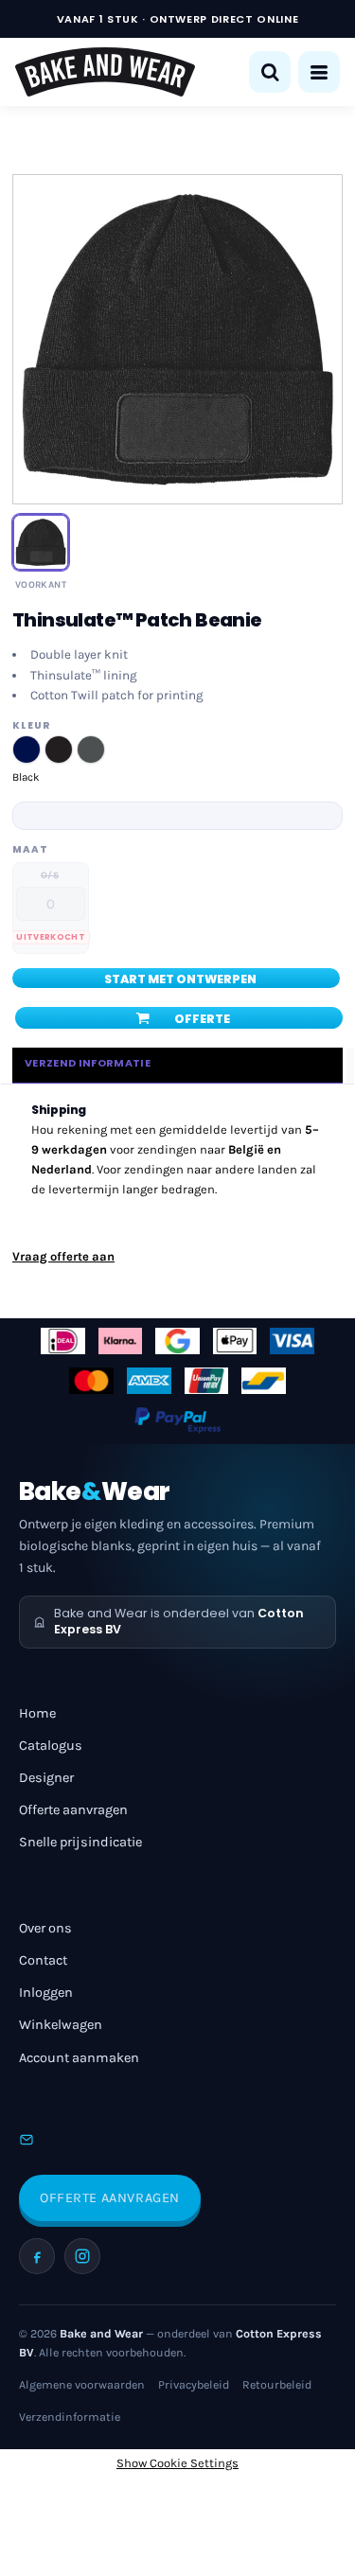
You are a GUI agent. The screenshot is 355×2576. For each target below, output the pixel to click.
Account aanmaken (79, 2058)
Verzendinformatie (70, 2417)
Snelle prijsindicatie (80, 1842)
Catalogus (51, 1746)
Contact (43, 1960)
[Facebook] (37, 2256)
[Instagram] (82, 2256)
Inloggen (46, 1993)
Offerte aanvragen (73, 1810)
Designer (46, 1778)
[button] (270, 72)
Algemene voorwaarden (82, 2385)
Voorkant (41, 585)
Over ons (45, 1928)
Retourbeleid (277, 2385)
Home (37, 1713)
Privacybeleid (194, 2385)
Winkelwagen (61, 2025)
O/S (50, 875)
